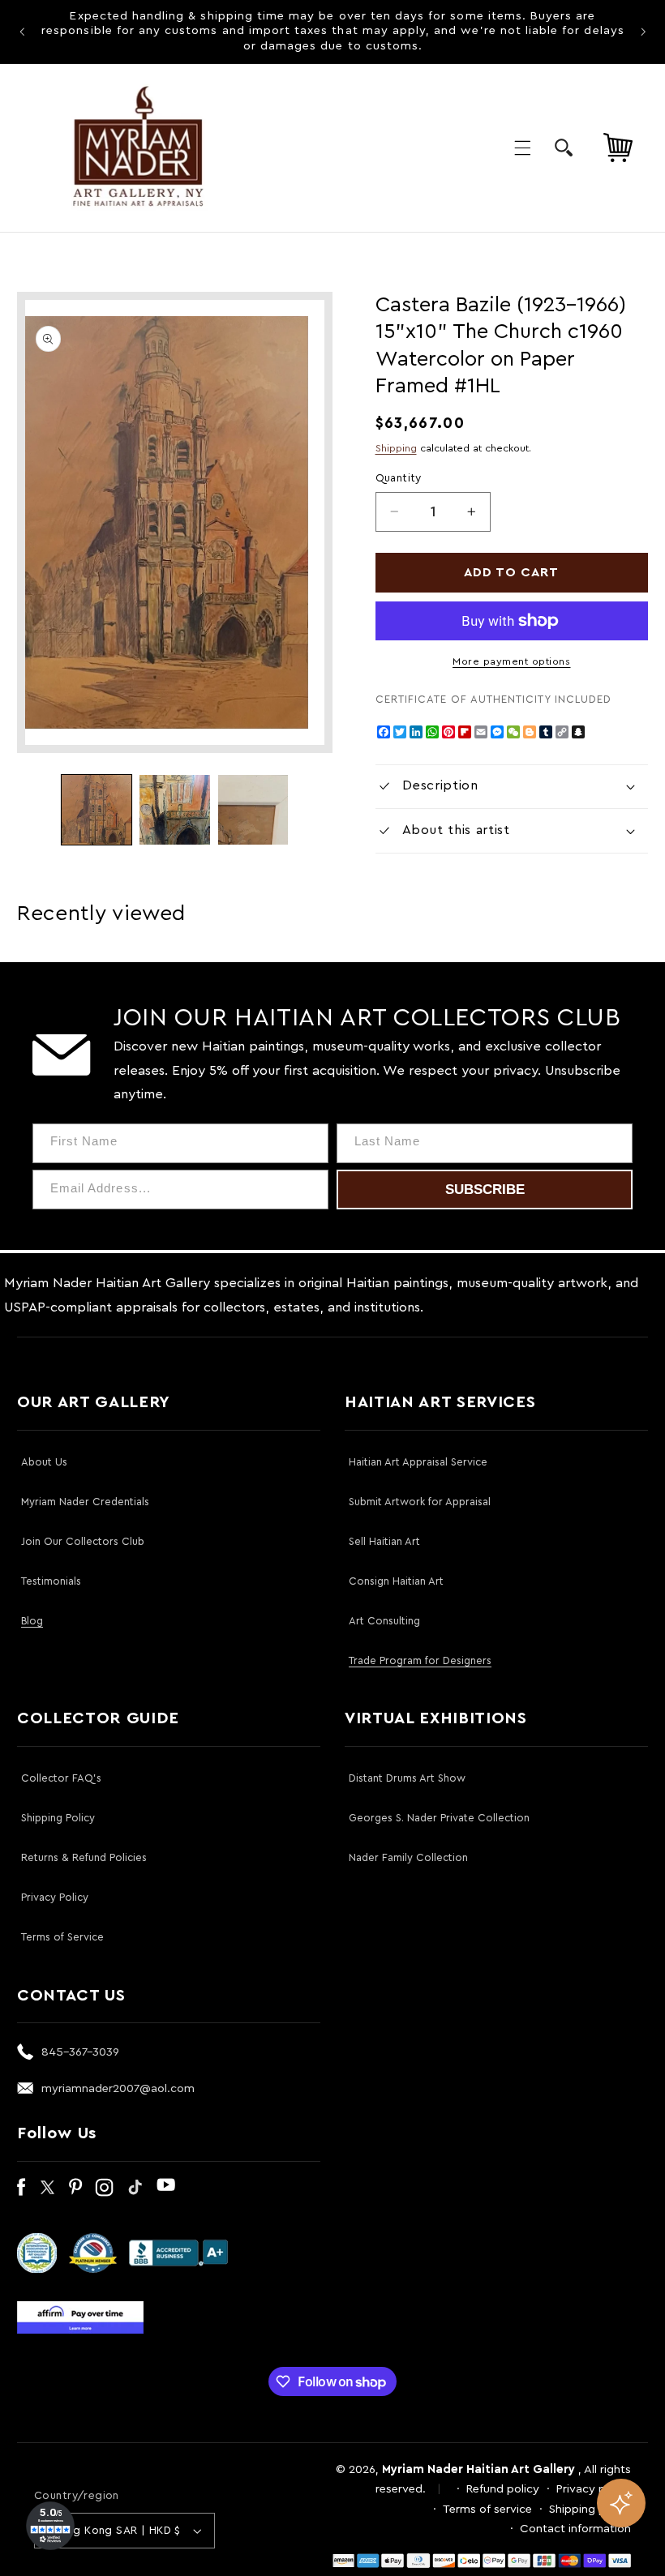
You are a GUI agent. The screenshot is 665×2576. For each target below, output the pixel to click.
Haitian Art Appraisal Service (418, 1462)
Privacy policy (594, 2489)
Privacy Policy (55, 1897)
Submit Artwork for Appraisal (420, 1502)
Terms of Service (62, 1937)
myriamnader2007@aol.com (118, 2088)
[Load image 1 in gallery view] (97, 810)
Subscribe (485, 1190)
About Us (44, 1462)
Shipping (396, 448)
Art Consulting (384, 1621)
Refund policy (503, 2489)
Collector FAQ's (61, 1778)
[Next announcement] (643, 32)
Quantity (399, 478)
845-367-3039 (80, 2052)
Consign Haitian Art (396, 1581)
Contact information (575, 2529)
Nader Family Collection (408, 1857)
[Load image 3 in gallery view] (253, 810)
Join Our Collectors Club (83, 1541)
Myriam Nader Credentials (85, 1502)
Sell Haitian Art (384, 1541)
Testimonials (51, 1581)
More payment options (512, 661)
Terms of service (487, 2509)
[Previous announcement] (22, 32)
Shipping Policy (58, 1818)
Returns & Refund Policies (84, 1857)
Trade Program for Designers (420, 1660)
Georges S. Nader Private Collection (439, 1818)
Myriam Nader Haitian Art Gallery (478, 2469)
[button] (522, 148)
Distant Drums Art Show (407, 1778)
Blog (32, 1621)
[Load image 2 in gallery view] (174, 810)
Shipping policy (590, 2509)
